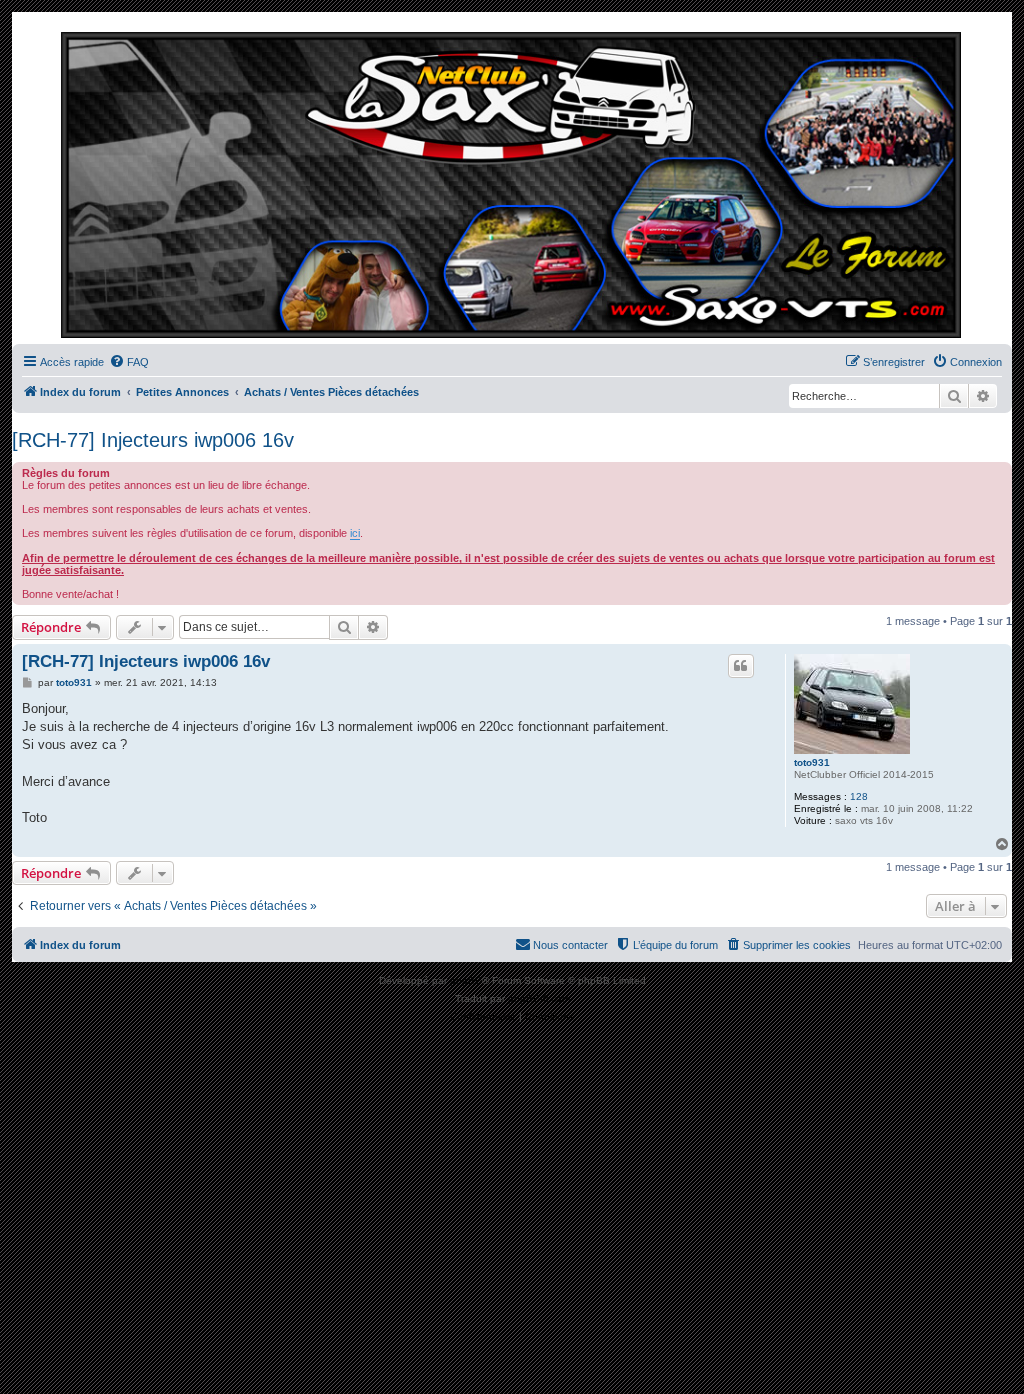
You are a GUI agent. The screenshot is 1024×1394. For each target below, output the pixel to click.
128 (859, 796)
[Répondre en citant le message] (741, 666)
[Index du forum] (512, 183)
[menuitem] (129, 362)
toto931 (812, 762)
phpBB (466, 980)
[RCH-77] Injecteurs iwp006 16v (153, 440)
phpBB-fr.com (539, 998)
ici (355, 533)
